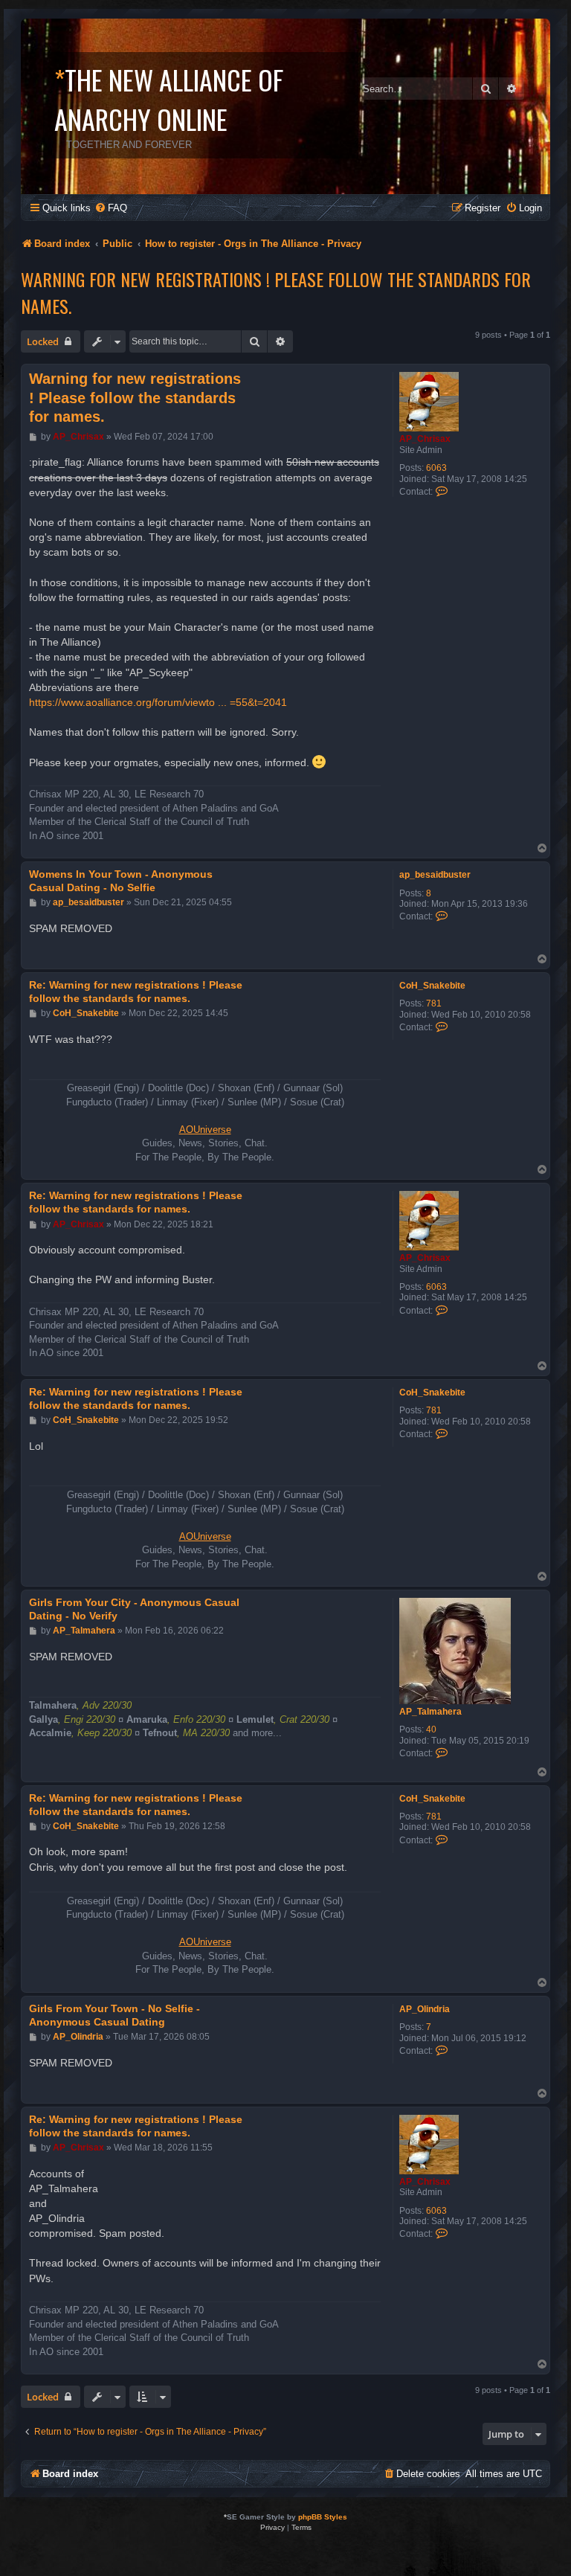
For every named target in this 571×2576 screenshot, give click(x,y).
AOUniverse (205, 1130)
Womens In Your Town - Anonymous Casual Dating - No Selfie (121, 881)
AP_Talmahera (430, 1712)
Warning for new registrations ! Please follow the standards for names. (276, 292)
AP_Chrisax (425, 439)
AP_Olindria (425, 2009)
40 (431, 1729)
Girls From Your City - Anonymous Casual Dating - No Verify (134, 1609)
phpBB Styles (323, 2517)
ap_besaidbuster (435, 875)
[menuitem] (111, 208)
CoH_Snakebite (432, 986)
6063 (436, 468)
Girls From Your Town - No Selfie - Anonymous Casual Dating (114, 2015)
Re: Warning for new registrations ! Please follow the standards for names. (136, 992)
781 (434, 1003)
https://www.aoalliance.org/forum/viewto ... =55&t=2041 (158, 702)
